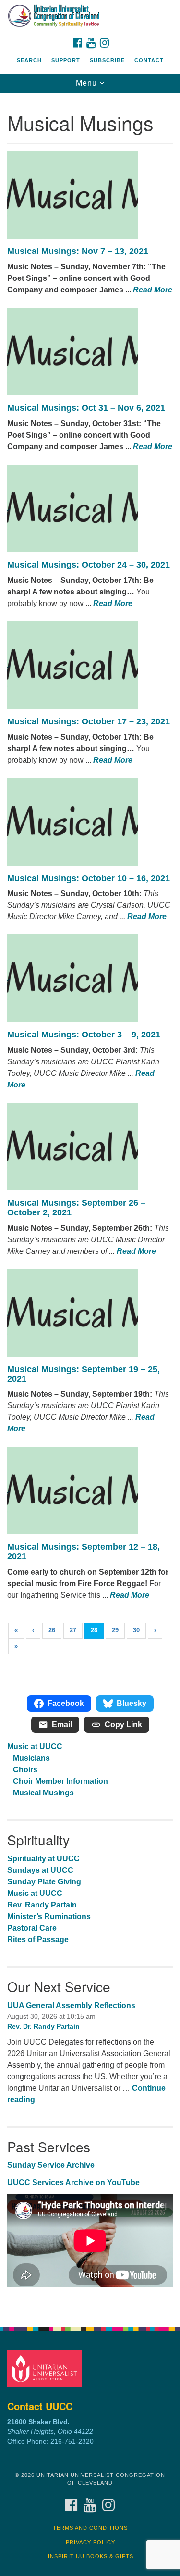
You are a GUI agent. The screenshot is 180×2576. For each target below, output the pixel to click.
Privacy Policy (90, 2542)
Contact (149, 60)
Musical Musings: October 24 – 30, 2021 (89, 565)
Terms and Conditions (90, 2528)
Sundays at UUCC (40, 1870)
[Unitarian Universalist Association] (46, 2368)
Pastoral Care (32, 1928)
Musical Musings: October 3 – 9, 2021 (84, 1035)
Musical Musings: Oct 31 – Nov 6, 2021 (86, 408)
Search (29, 60)
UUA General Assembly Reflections (71, 2005)
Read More (153, 290)
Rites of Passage (38, 1939)
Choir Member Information (60, 1781)
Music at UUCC (35, 1747)
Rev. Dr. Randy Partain (43, 2026)
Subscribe (107, 60)
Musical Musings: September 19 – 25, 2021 (84, 1374)
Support (66, 60)
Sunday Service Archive (51, 2165)
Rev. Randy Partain (42, 1905)
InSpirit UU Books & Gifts (91, 2556)
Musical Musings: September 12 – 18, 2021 (84, 1552)
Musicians (31, 1758)
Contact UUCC (40, 2406)
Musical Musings (43, 1793)
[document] (90, 1205)
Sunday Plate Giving (44, 1882)
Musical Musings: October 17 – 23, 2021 (89, 721)
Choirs (25, 1770)
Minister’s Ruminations (49, 1916)
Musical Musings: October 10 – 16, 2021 (89, 878)
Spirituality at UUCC (43, 1859)
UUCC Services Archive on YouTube (73, 2182)
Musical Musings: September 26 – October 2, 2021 (76, 1208)
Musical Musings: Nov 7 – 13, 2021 (78, 251)
